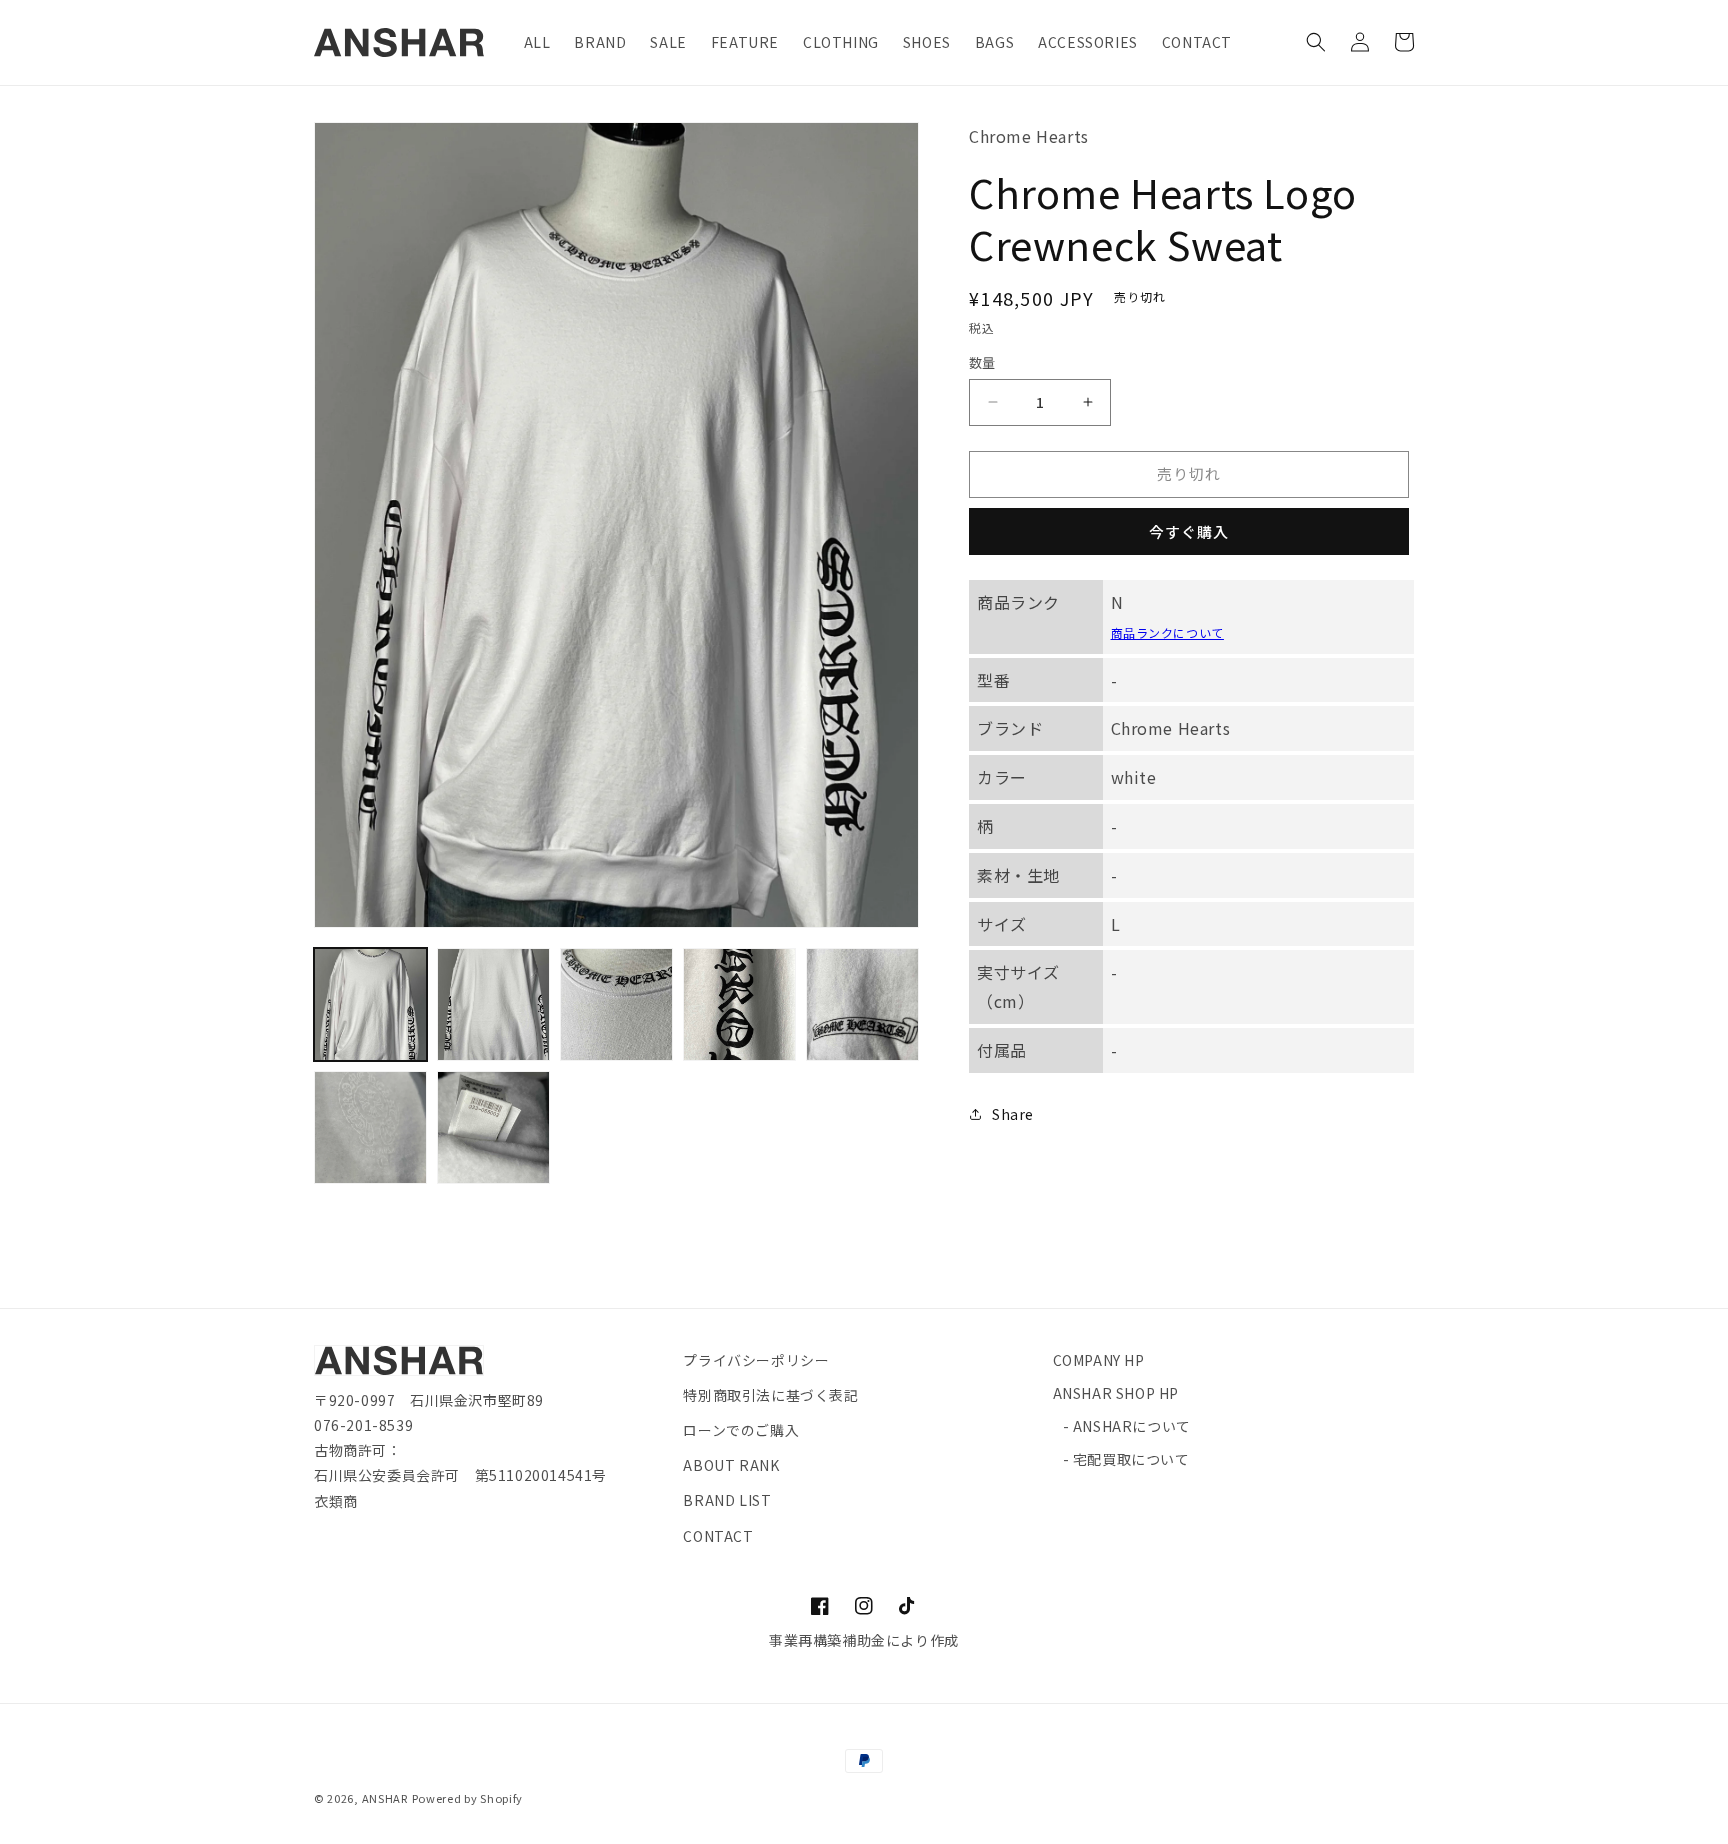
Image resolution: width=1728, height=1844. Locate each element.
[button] (1316, 42)
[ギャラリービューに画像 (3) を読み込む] (616, 1004)
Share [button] (1013, 1114)
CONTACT (718, 1536)
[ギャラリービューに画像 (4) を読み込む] (739, 1004)
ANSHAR (385, 1798)
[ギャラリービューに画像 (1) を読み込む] (370, 1004)
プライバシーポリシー (756, 1360)
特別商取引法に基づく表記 (770, 1395)
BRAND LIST (727, 1500)
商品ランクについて (1167, 631)
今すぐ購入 (1189, 530)
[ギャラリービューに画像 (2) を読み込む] (493, 1004)
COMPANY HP (1099, 1360)
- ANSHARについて (1127, 1426)
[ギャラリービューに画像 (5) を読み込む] (862, 1004)
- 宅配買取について (1126, 1459)
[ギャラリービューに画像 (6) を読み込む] (370, 1127)
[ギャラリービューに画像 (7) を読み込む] (493, 1127)
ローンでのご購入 (741, 1430)
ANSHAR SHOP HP (1116, 1393)
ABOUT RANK (731, 1465)
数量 (982, 362)
